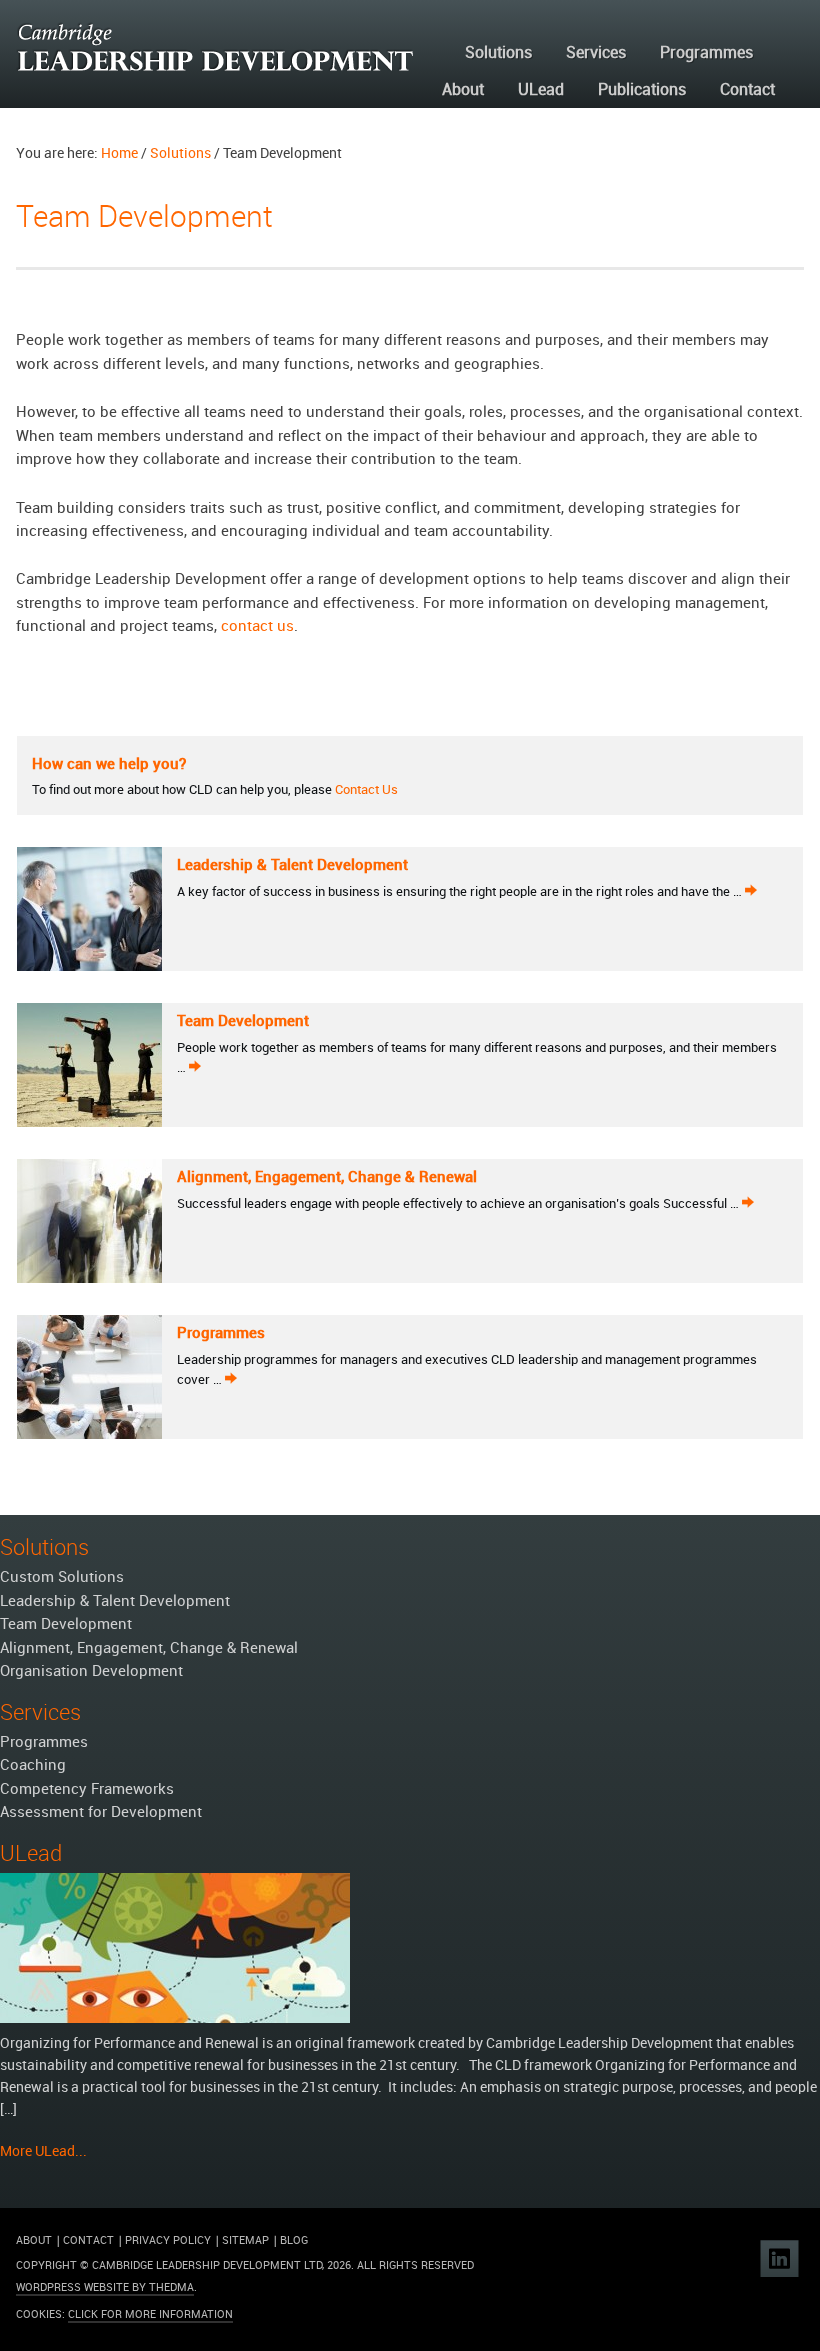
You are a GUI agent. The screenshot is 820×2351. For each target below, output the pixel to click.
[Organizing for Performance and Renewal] (175, 2028)
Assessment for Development (101, 1813)
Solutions (498, 53)
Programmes (706, 53)
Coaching (33, 1766)
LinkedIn (779, 2258)
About (463, 90)
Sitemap (245, 2241)
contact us (257, 627)
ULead (541, 90)
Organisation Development (91, 1672)
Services (596, 53)
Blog (294, 2241)
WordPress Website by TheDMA (105, 2288)
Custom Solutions (62, 1578)
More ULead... (43, 2151)
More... (751, 889)
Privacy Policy (168, 2241)
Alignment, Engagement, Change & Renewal (327, 1178)
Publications (642, 90)
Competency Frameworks (87, 1790)
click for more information (150, 2315)
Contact (747, 90)
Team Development (243, 1022)
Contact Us (365, 790)
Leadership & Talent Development (292, 866)
